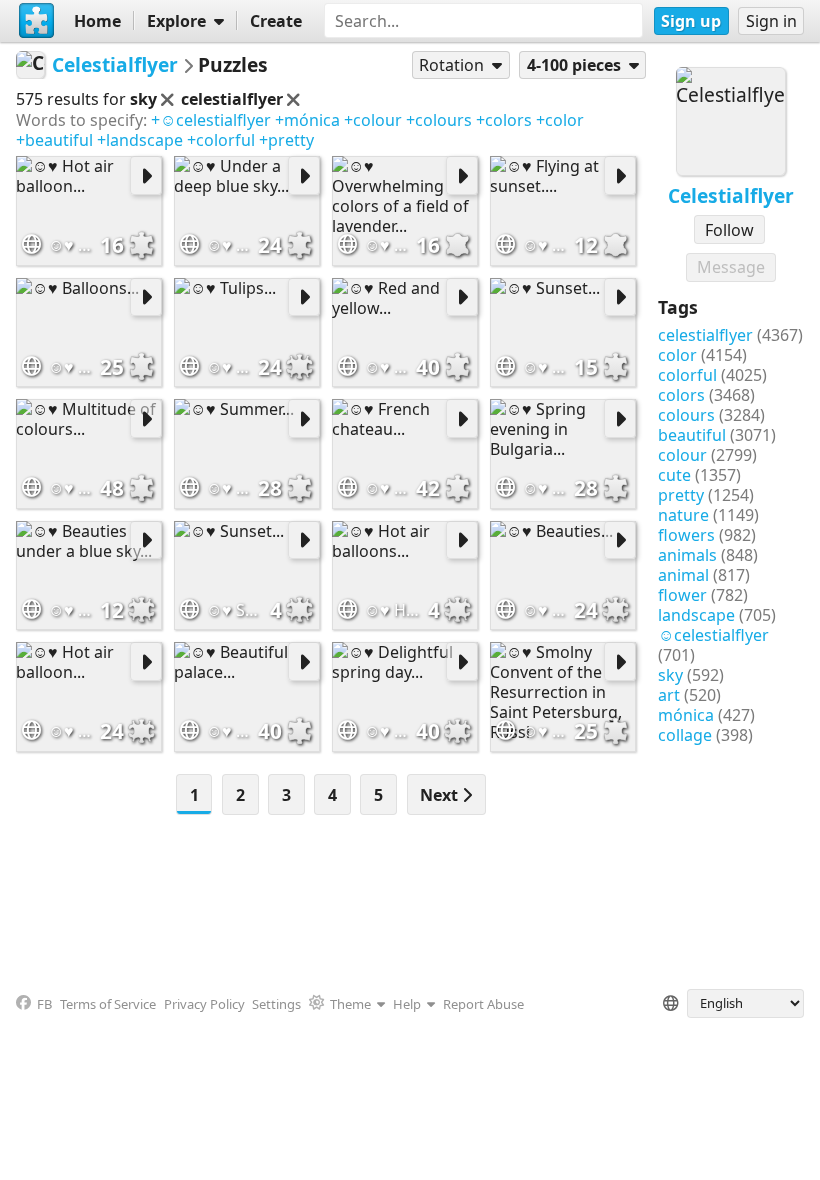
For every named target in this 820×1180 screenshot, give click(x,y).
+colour (373, 120)
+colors (504, 120)
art (669, 695)
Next (441, 795)
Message (731, 267)
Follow (729, 230)
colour (682, 455)
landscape (696, 615)
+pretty (286, 140)
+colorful (221, 140)
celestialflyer (705, 335)
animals (687, 555)
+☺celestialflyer (211, 120)
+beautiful (54, 140)
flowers (686, 535)
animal (683, 575)
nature (683, 515)
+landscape (140, 140)
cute (674, 475)
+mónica (307, 120)
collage (685, 735)
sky (670, 675)
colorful (687, 375)
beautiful (692, 435)
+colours (439, 120)
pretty (681, 495)
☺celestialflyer (713, 635)
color (677, 355)
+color (560, 120)
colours (686, 415)
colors (681, 395)
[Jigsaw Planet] (37, 21)
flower (682, 595)
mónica (686, 715)
